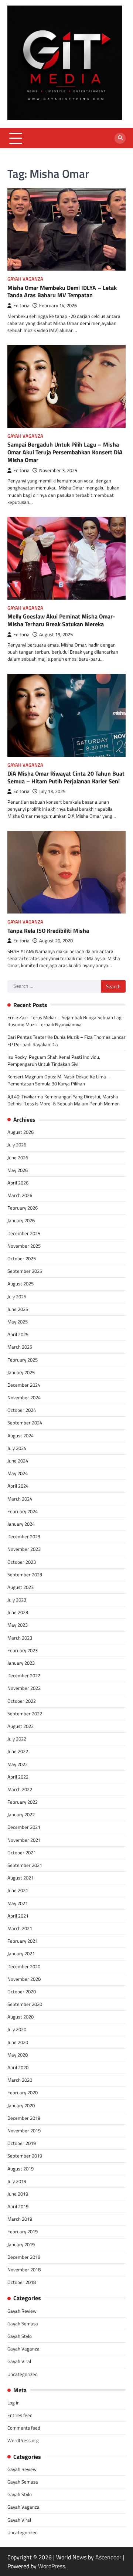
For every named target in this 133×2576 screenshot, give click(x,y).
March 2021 (20, 1928)
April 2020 (18, 2067)
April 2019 (18, 2206)
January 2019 (21, 2244)
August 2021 (21, 1878)
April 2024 (18, 1486)
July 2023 (17, 1600)
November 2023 (24, 1549)
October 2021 (22, 1853)
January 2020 (21, 2105)
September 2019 (25, 2156)
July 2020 (17, 2029)
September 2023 (25, 1575)
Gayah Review (22, 2311)
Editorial (22, 306)
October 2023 (22, 1562)
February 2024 (23, 1511)
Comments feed (24, 2428)
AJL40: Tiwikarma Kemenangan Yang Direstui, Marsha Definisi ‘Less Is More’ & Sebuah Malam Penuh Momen (64, 1100)
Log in (13, 2403)
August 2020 (21, 2017)
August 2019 (21, 2169)
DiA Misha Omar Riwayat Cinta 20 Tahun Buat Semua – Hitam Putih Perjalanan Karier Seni (66, 777)
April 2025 (18, 1334)
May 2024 (18, 1473)
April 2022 (18, 1777)
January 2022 (21, 1814)
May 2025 (18, 1322)
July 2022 (17, 1739)
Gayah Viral (19, 2361)
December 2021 (24, 1827)
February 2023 (23, 1650)
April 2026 (18, 1183)
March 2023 (20, 1638)
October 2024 (22, 1410)
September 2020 (25, 2004)
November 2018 (24, 2270)
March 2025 (20, 1347)
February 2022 (23, 1802)
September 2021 (25, 1865)
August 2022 (21, 1726)
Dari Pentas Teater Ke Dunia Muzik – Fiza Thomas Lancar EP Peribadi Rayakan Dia (66, 1040)
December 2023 (24, 1536)
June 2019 (18, 2194)
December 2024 (24, 1385)
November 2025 (24, 1246)
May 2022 (18, 1764)
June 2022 (18, 1751)
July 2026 (17, 1145)
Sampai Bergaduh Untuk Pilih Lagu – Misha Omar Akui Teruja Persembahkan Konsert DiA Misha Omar (65, 452)
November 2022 (24, 1688)
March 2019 (20, 2219)
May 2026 (18, 1170)
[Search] (120, 138)
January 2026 (21, 1220)
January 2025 (21, 1372)
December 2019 (24, 2118)
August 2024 (21, 1436)
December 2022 (24, 1675)
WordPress (52, 2566)
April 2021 (18, 1916)
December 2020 (24, 1966)
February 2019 (23, 2231)
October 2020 (22, 1992)
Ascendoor (108, 2557)
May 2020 (18, 2055)
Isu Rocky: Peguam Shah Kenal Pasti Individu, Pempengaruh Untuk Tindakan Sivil (54, 1060)
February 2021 (23, 1941)
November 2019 (24, 2131)
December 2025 (24, 1233)
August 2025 (21, 1284)
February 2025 (23, 1360)
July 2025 (17, 1297)
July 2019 (17, 2181)
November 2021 (24, 1840)
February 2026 (23, 1208)
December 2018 (24, 2257)
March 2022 (20, 1789)
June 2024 (18, 1461)
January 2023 (21, 1663)
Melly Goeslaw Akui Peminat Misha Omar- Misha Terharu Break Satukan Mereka (61, 620)
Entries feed (20, 2415)
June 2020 (18, 2042)
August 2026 (21, 1132)
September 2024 (25, 1423)
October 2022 (22, 1701)
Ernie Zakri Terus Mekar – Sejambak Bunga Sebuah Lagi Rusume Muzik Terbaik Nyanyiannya (65, 1021)
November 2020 (24, 1979)
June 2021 (18, 1890)
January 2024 (21, 1524)
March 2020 (20, 2080)
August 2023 (21, 1587)
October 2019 (22, 2143)
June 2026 (18, 1157)
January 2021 (21, 1953)
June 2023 (18, 1612)
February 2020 (23, 2092)
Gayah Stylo (20, 2336)
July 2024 (17, 1448)
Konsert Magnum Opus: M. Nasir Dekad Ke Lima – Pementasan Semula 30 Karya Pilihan (59, 1080)
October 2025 (22, 1258)
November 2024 (24, 1397)
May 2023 (18, 1625)
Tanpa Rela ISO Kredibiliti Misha (48, 931)
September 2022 (25, 1714)
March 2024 (20, 1499)
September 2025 (25, 1271)
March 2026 (20, 1195)
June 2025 (18, 1309)
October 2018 (22, 2282)
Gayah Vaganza (25, 279)
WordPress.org (23, 2440)
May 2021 (18, 1903)
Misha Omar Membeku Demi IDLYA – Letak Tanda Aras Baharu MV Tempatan (62, 292)
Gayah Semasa (23, 2324)
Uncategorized (23, 2374)
